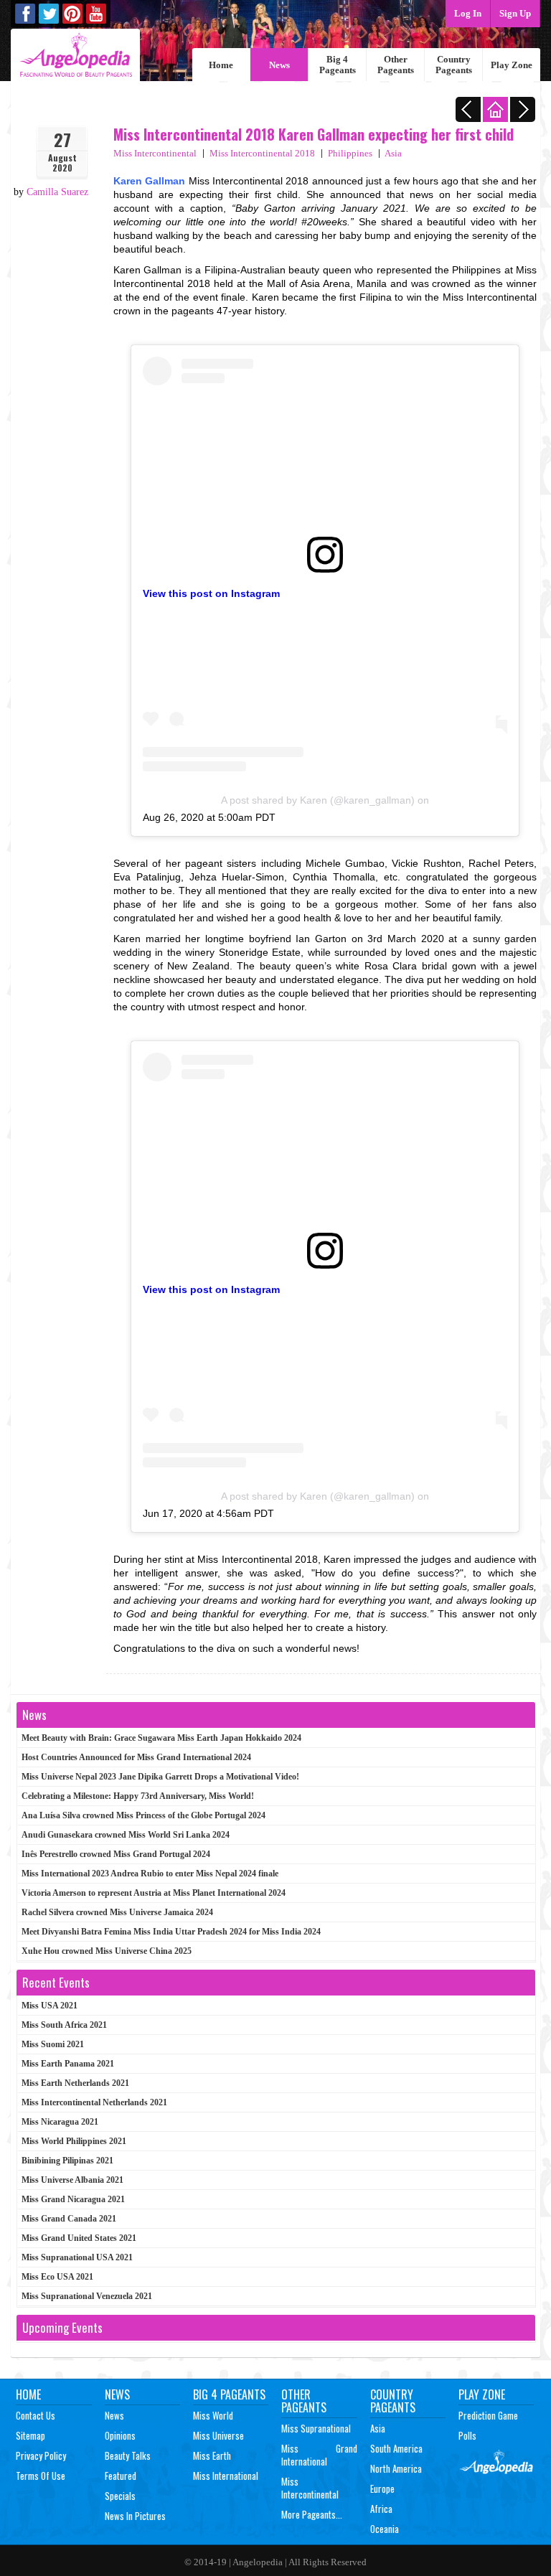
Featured (121, 2476)
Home (221, 65)
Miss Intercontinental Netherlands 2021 (94, 2102)
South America (396, 2448)
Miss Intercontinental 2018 (262, 153)
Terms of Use (41, 2476)
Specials (120, 2496)
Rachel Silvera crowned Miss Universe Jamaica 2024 (117, 1912)
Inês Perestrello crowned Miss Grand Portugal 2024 (116, 1854)
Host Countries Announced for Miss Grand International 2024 (136, 1757)
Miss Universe (218, 2435)
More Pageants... (312, 2514)
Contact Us (36, 2415)
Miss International (226, 2476)
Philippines (350, 153)
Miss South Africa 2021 (64, 2025)
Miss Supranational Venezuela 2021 (87, 2296)
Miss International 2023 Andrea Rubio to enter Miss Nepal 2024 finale (150, 1874)
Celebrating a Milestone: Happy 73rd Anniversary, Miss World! (138, 1796)
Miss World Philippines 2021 (74, 2141)
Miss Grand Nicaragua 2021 (73, 2199)
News (279, 65)
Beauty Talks (128, 2455)
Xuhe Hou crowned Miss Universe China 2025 (107, 1951)
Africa (381, 2509)
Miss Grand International (319, 2455)
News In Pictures (135, 2516)
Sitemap (30, 2435)
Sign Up (515, 13)
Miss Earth (212, 2455)
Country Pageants (454, 65)
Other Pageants (396, 65)
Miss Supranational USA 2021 (77, 2257)
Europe (382, 2488)
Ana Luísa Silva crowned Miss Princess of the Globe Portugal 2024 (143, 1815)
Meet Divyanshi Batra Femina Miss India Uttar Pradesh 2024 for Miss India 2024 (171, 1932)
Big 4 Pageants (338, 65)
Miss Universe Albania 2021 (72, 2180)
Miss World (213, 2415)
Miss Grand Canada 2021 (69, 2219)
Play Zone (512, 65)
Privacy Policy (41, 2455)
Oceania (385, 2529)
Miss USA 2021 (50, 2006)
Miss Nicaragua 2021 (60, 2122)
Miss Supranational (316, 2428)
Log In (468, 13)
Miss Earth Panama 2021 (68, 2064)
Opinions (120, 2435)
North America (396, 2468)
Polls (467, 2435)
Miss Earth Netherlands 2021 (75, 2083)
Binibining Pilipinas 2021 (67, 2161)
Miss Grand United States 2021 (79, 2238)
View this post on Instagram (211, 593)
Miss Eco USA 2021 (57, 2277)
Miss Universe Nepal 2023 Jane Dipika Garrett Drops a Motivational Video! (160, 1777)
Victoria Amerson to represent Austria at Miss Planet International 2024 (154, 1893)
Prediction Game (488, 2415)
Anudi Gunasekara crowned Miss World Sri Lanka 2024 (126, 1835)
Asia (393, 153)
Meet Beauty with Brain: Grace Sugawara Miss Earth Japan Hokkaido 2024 (161, 1738)
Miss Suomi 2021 (53, 2044)
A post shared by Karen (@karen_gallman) (318, 800)
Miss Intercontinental (155, 153)
